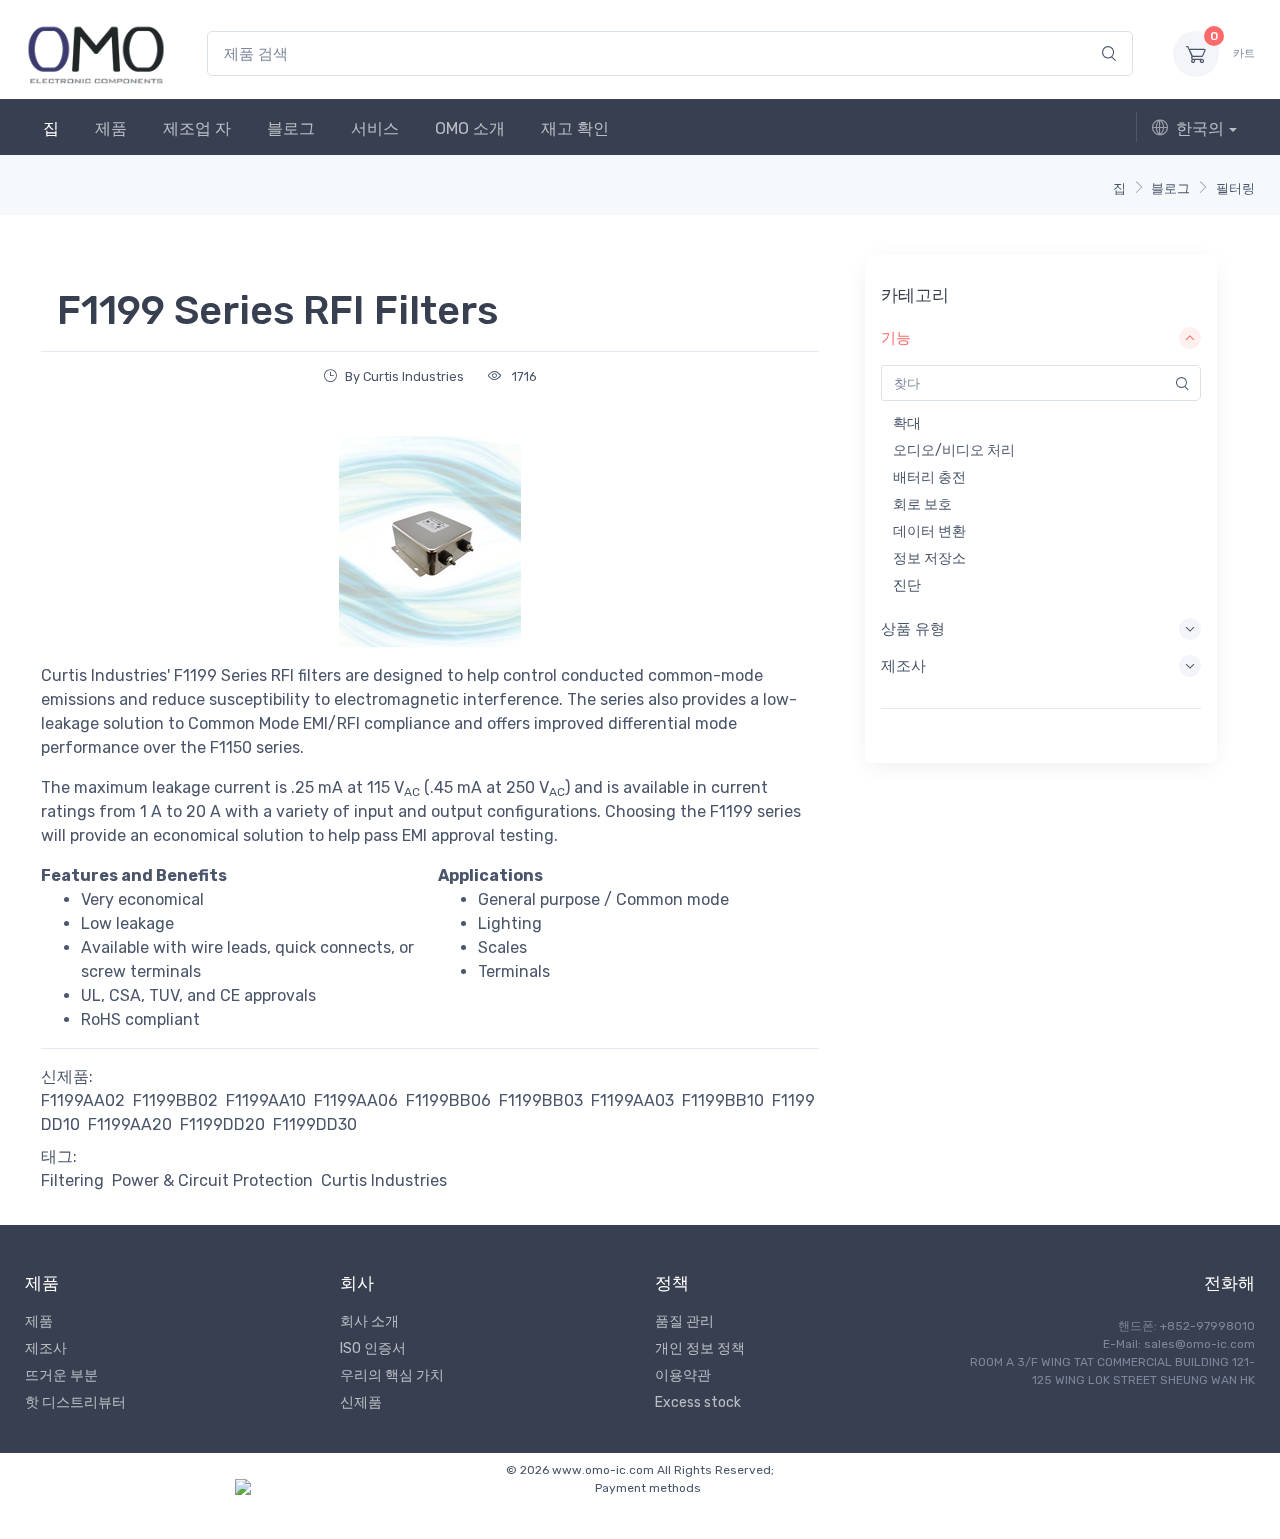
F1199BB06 (448, 1100)
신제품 (361, 1402)
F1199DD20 (222, 1124)
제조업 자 (197, 128)
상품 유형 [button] (913, 629)
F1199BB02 (175, 1100)
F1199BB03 (541, 1100)
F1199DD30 (315, 1124)
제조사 (46, 1348)
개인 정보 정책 (700, 1348)
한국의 (1200, 128)
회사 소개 (369, 1321)
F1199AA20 (130, 1124)
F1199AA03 (632, 1100)
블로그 (291, 128)
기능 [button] (896, 338)
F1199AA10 (266, 1100)
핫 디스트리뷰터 (75, 1402)
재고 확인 (575, 128)
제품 (111, 128)
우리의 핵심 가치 (392, 1375)
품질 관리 (684, 1321)
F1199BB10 (723, 1100)
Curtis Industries (384, 1180)
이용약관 (683, 1375)
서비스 (375, 128)
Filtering (72, 1180)
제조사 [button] (903, 666)
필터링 (1235, 188)
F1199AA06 (356, 1100)
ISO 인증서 (373, 1348)
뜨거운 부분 (61, 1375)
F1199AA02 (83, 1100)
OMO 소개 (470, 128)
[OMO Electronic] (96, 53)
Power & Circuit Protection (212, 1180)
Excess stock (698, 1402)
